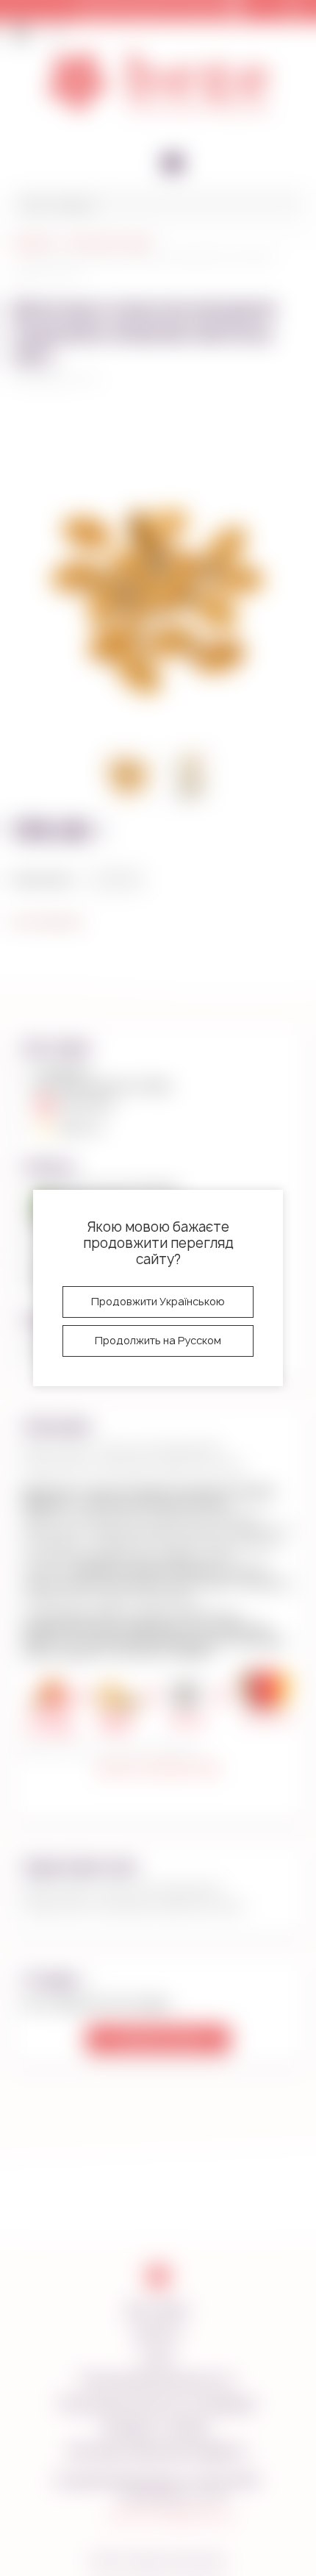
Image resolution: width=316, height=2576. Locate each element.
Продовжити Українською (158, 1301)
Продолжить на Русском (158, 1340)
